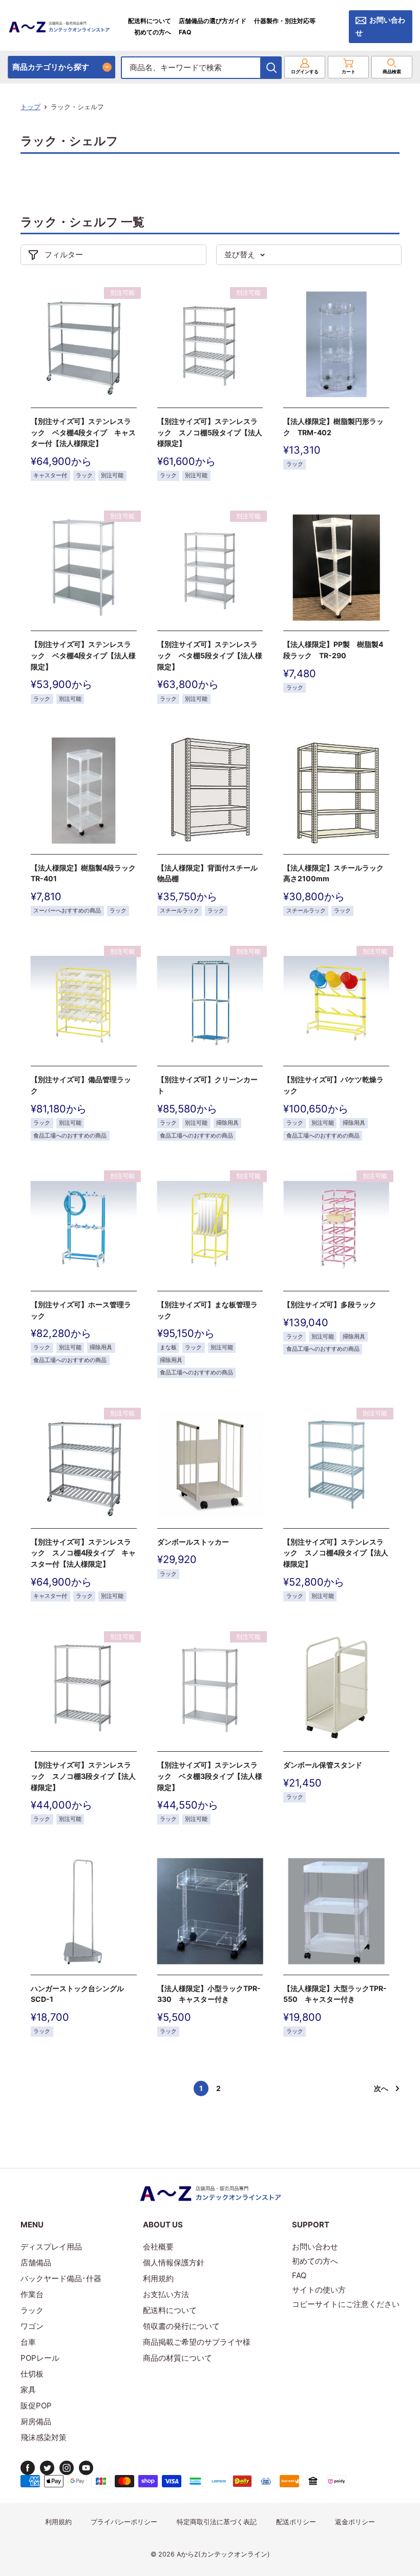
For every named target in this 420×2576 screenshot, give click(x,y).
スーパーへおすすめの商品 (67, 911)
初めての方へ (153, 32)
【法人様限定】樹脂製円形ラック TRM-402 (333, 427)
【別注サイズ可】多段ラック (330, 1304)
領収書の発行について (181, 2326)
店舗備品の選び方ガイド (213, 21)
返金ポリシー (355, 2522)
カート (349, 72)
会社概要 (158, 2247)
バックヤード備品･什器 (61, 2278)
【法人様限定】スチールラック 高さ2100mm (336, 873)
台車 (28, 2342)
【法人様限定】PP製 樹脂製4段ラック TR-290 (333, 650)
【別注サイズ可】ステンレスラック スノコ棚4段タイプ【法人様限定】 (336, 1553)
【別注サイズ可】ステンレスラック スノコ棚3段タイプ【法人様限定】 (83, 1776)
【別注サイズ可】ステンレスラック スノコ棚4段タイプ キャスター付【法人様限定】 (83, 1553)
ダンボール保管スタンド (323, 1765)
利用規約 (158, 2278)
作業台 (32, 2294)
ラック (84, 475)
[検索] (271, 68)
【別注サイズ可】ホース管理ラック (81, 1310)
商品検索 (392, 72)
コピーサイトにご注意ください (346, 2304)
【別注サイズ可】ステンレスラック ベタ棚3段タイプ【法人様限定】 (210, 1776)
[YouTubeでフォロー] (86, 2468)
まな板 (168, 1347)
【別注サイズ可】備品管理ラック (81, 1085)
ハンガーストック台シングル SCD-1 (77, 1994)
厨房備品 (36, 2421)
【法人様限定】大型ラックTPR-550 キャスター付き (335, 1994)
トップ (30, 107)
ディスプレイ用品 (51, 2247)
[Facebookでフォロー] (28, 2468)
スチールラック (180, 911)
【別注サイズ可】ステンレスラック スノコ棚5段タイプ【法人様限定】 (210, 432)
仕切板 (32, 2374)
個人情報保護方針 (174, 2263)
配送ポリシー (296, 2522)
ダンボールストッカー (193, 1542)
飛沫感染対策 (44, 2437)
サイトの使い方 (319, 2290)
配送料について (150, 21)
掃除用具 (227, 1123)
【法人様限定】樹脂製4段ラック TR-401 (84, 873)
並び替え (240, 255)
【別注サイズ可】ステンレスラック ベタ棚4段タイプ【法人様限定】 (83, 655)
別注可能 (112, 475)
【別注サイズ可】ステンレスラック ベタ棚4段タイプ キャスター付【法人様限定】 (83, 432)
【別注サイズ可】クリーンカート (207, 1085)
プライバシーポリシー (124, 2522)
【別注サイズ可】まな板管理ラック (207, 1310)
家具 (28, 2390)
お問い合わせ (380, 26)
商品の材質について (177, 2358)
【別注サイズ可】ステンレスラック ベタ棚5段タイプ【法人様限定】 (210, 655)
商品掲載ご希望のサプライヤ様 (197, 2342)
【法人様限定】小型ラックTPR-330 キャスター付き (209, 1994)
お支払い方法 (166, 2294)
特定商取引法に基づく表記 (217, 2522)
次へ (381, 2088)
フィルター (64, 255)
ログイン (305, 72)
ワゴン (32, 2326)
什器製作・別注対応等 (285, 21)
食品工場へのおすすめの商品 (70, 1136)
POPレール (40, 2358)
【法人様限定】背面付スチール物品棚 (207, 873)
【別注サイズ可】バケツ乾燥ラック (333, 1085)
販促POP (36, 2406)
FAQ (185, 32)
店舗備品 (36, 2263)
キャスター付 (50, 475)
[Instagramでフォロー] (67, 2468)
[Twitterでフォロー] (47, 2468)
